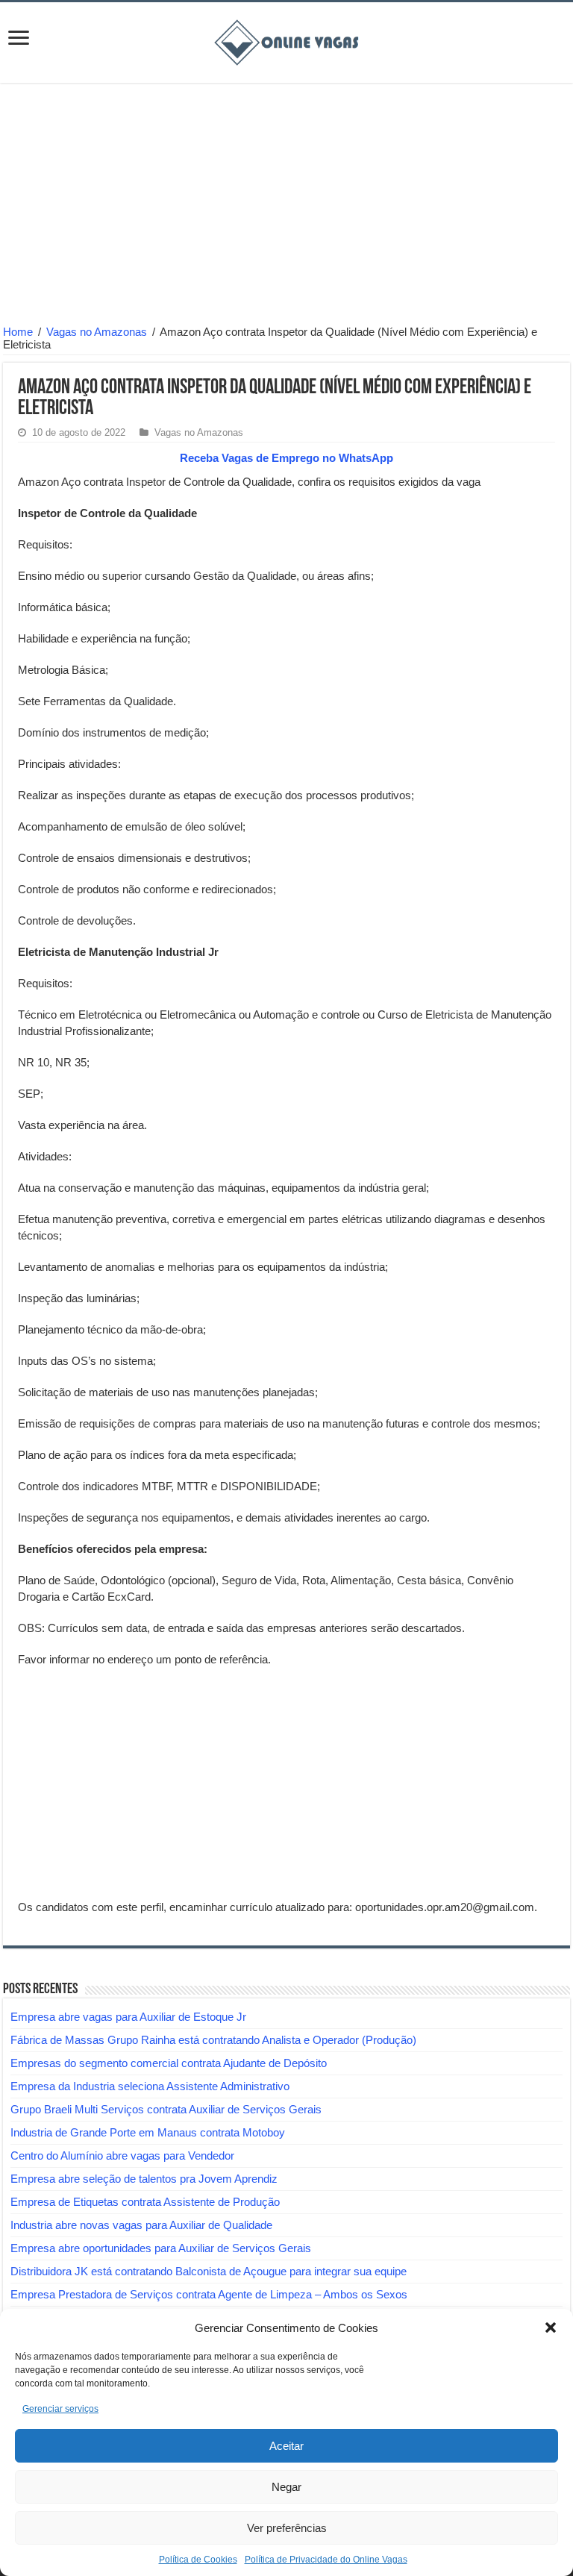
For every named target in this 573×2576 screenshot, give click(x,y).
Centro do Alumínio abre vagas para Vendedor (122, 2155)
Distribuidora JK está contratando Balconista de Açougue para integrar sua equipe (209, 2271)
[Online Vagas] (286, 40)
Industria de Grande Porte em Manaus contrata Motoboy (148, 2132)
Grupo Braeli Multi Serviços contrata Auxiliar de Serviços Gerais (166, 2109)
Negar (286, 2487)
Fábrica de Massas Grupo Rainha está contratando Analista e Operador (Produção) (213, 2040)
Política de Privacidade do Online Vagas (326, 2560)
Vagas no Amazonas (97, 332)
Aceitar (286, 2446)
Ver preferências (287, 2528)
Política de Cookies (198, 2560)
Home (18, 332)
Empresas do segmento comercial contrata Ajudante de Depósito (169, 2063)
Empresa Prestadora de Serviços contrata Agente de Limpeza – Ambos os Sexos (209, 2294)
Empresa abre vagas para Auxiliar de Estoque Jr (128, 2017)
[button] (551, 2328)
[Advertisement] (286, 206)
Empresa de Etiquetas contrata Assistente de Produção (145, 2202)
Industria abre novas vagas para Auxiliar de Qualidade (141, 2225)
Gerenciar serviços (60, 2409)
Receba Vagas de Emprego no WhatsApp (286, 458)
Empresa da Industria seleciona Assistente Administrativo (150, 2086)
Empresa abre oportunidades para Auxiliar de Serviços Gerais (161, 2248)
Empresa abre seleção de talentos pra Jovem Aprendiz (144, 2179)
